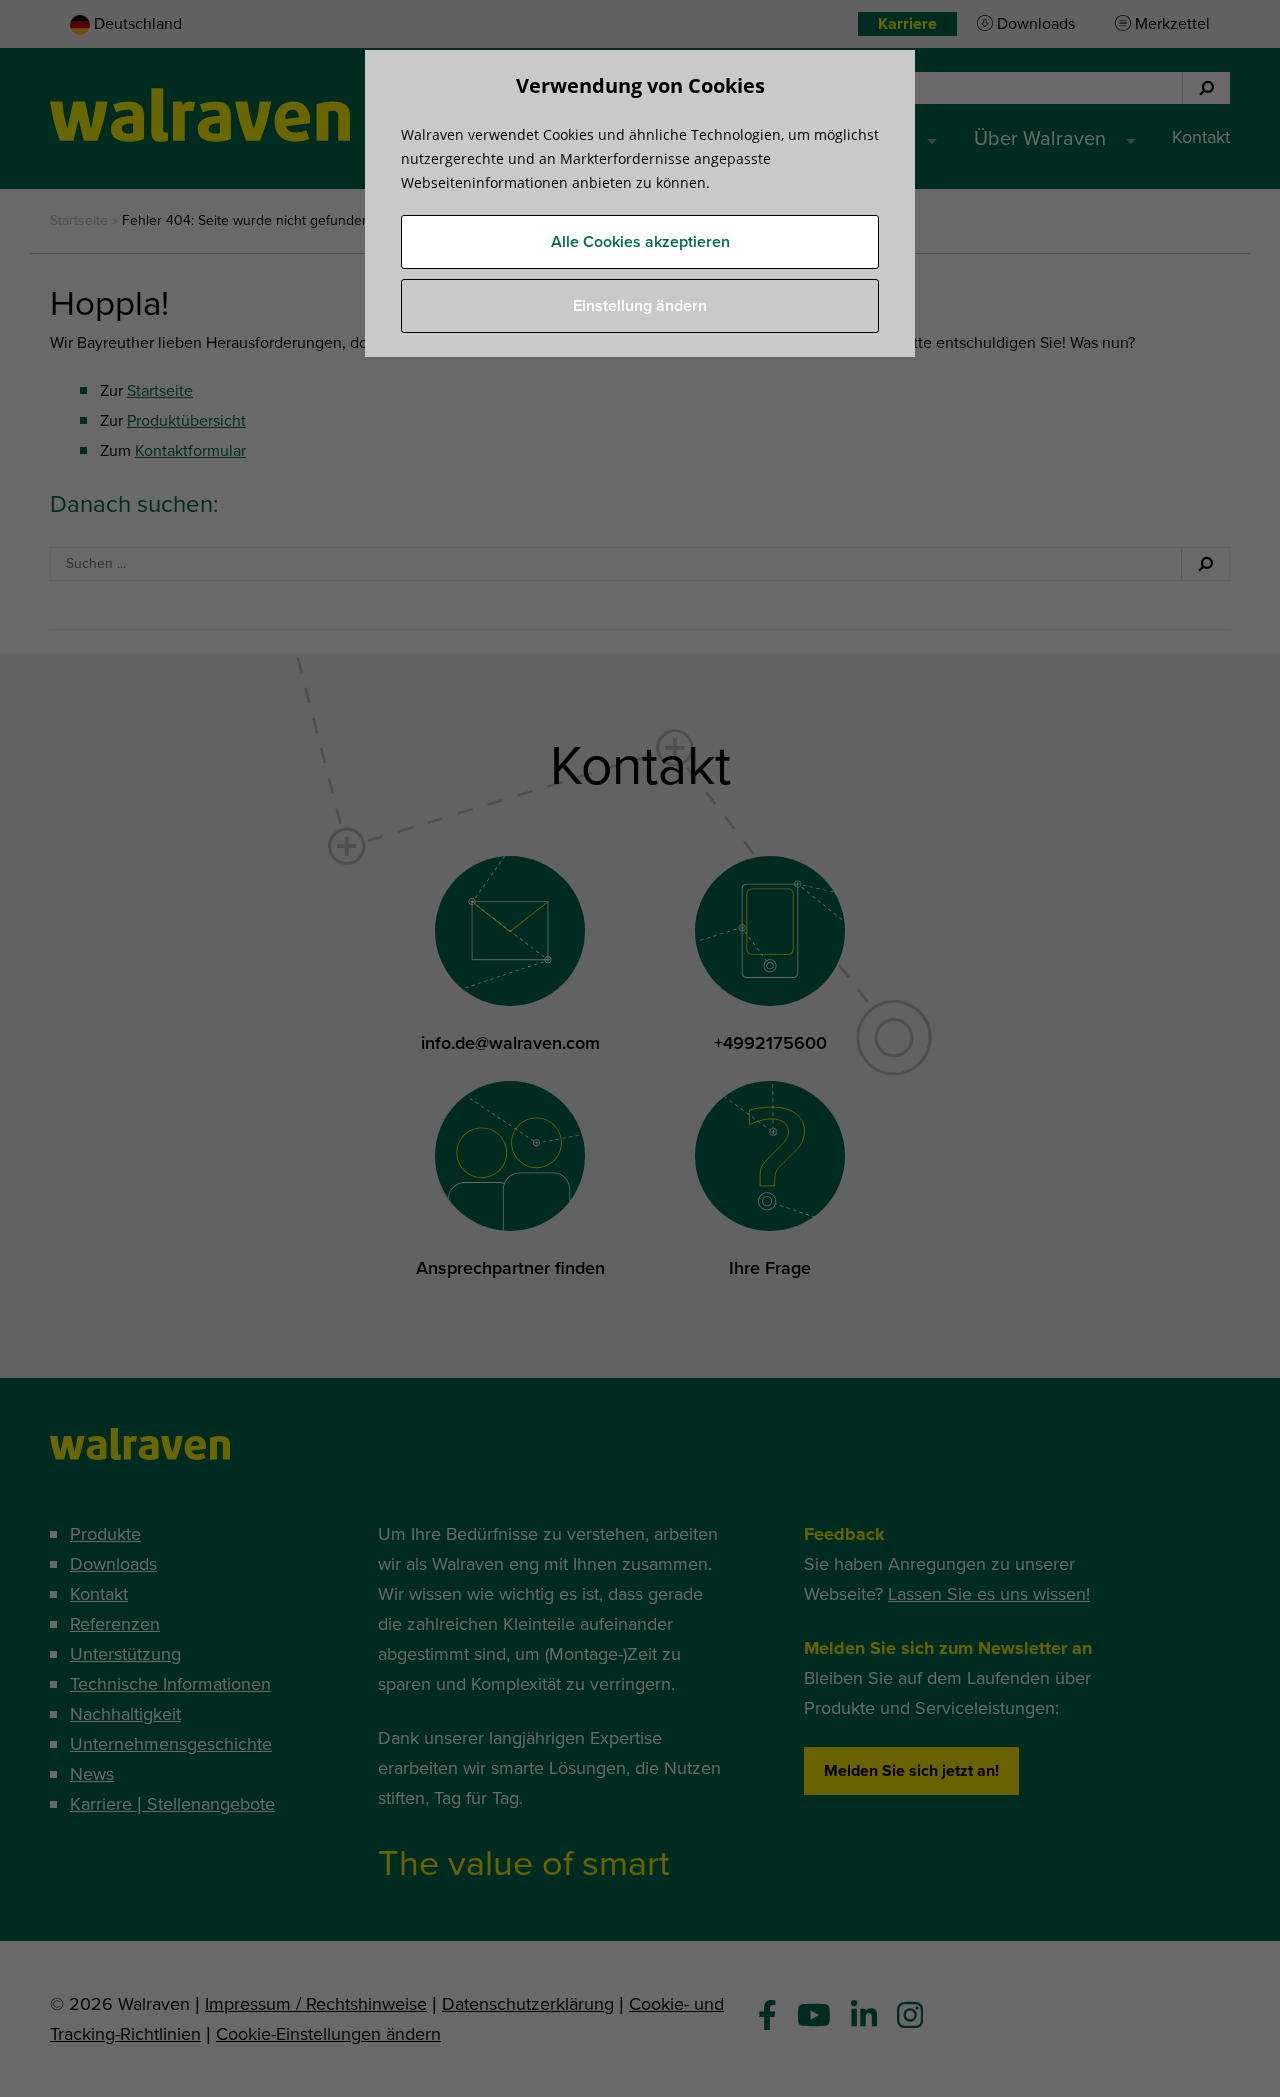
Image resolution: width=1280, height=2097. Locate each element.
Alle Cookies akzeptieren (640, 242)
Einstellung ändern (640, 306)
